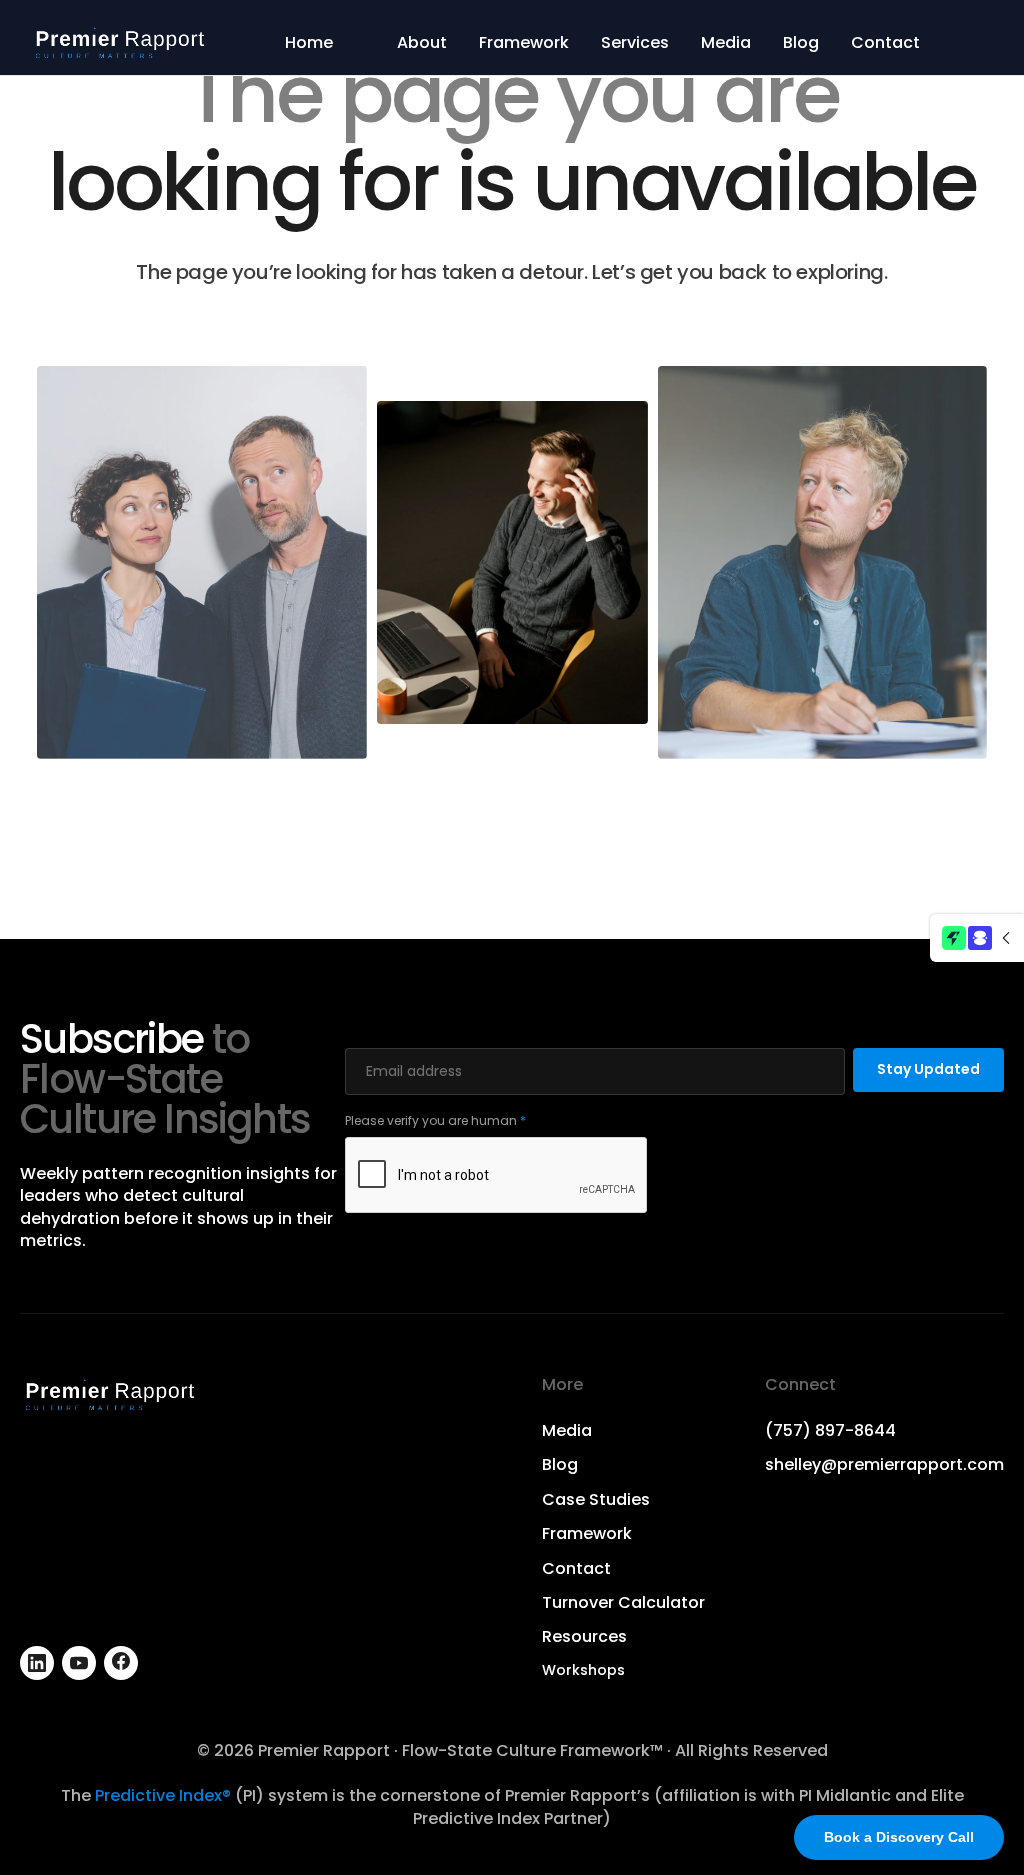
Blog (801, 43)
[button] (977, 938)
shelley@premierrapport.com (884, 1465)
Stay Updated (928, 1069)
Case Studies (596, 1500)
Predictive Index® (163, 1795)
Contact (885, 43)
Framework (524, 43)
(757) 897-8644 (830, 1431)
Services (635, 43)
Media (726, 43)
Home (309, 43)
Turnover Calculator (623, 1603)
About (422, 43)
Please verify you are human (435, 1120)
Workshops (583, 1670)
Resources (584, 1637)
